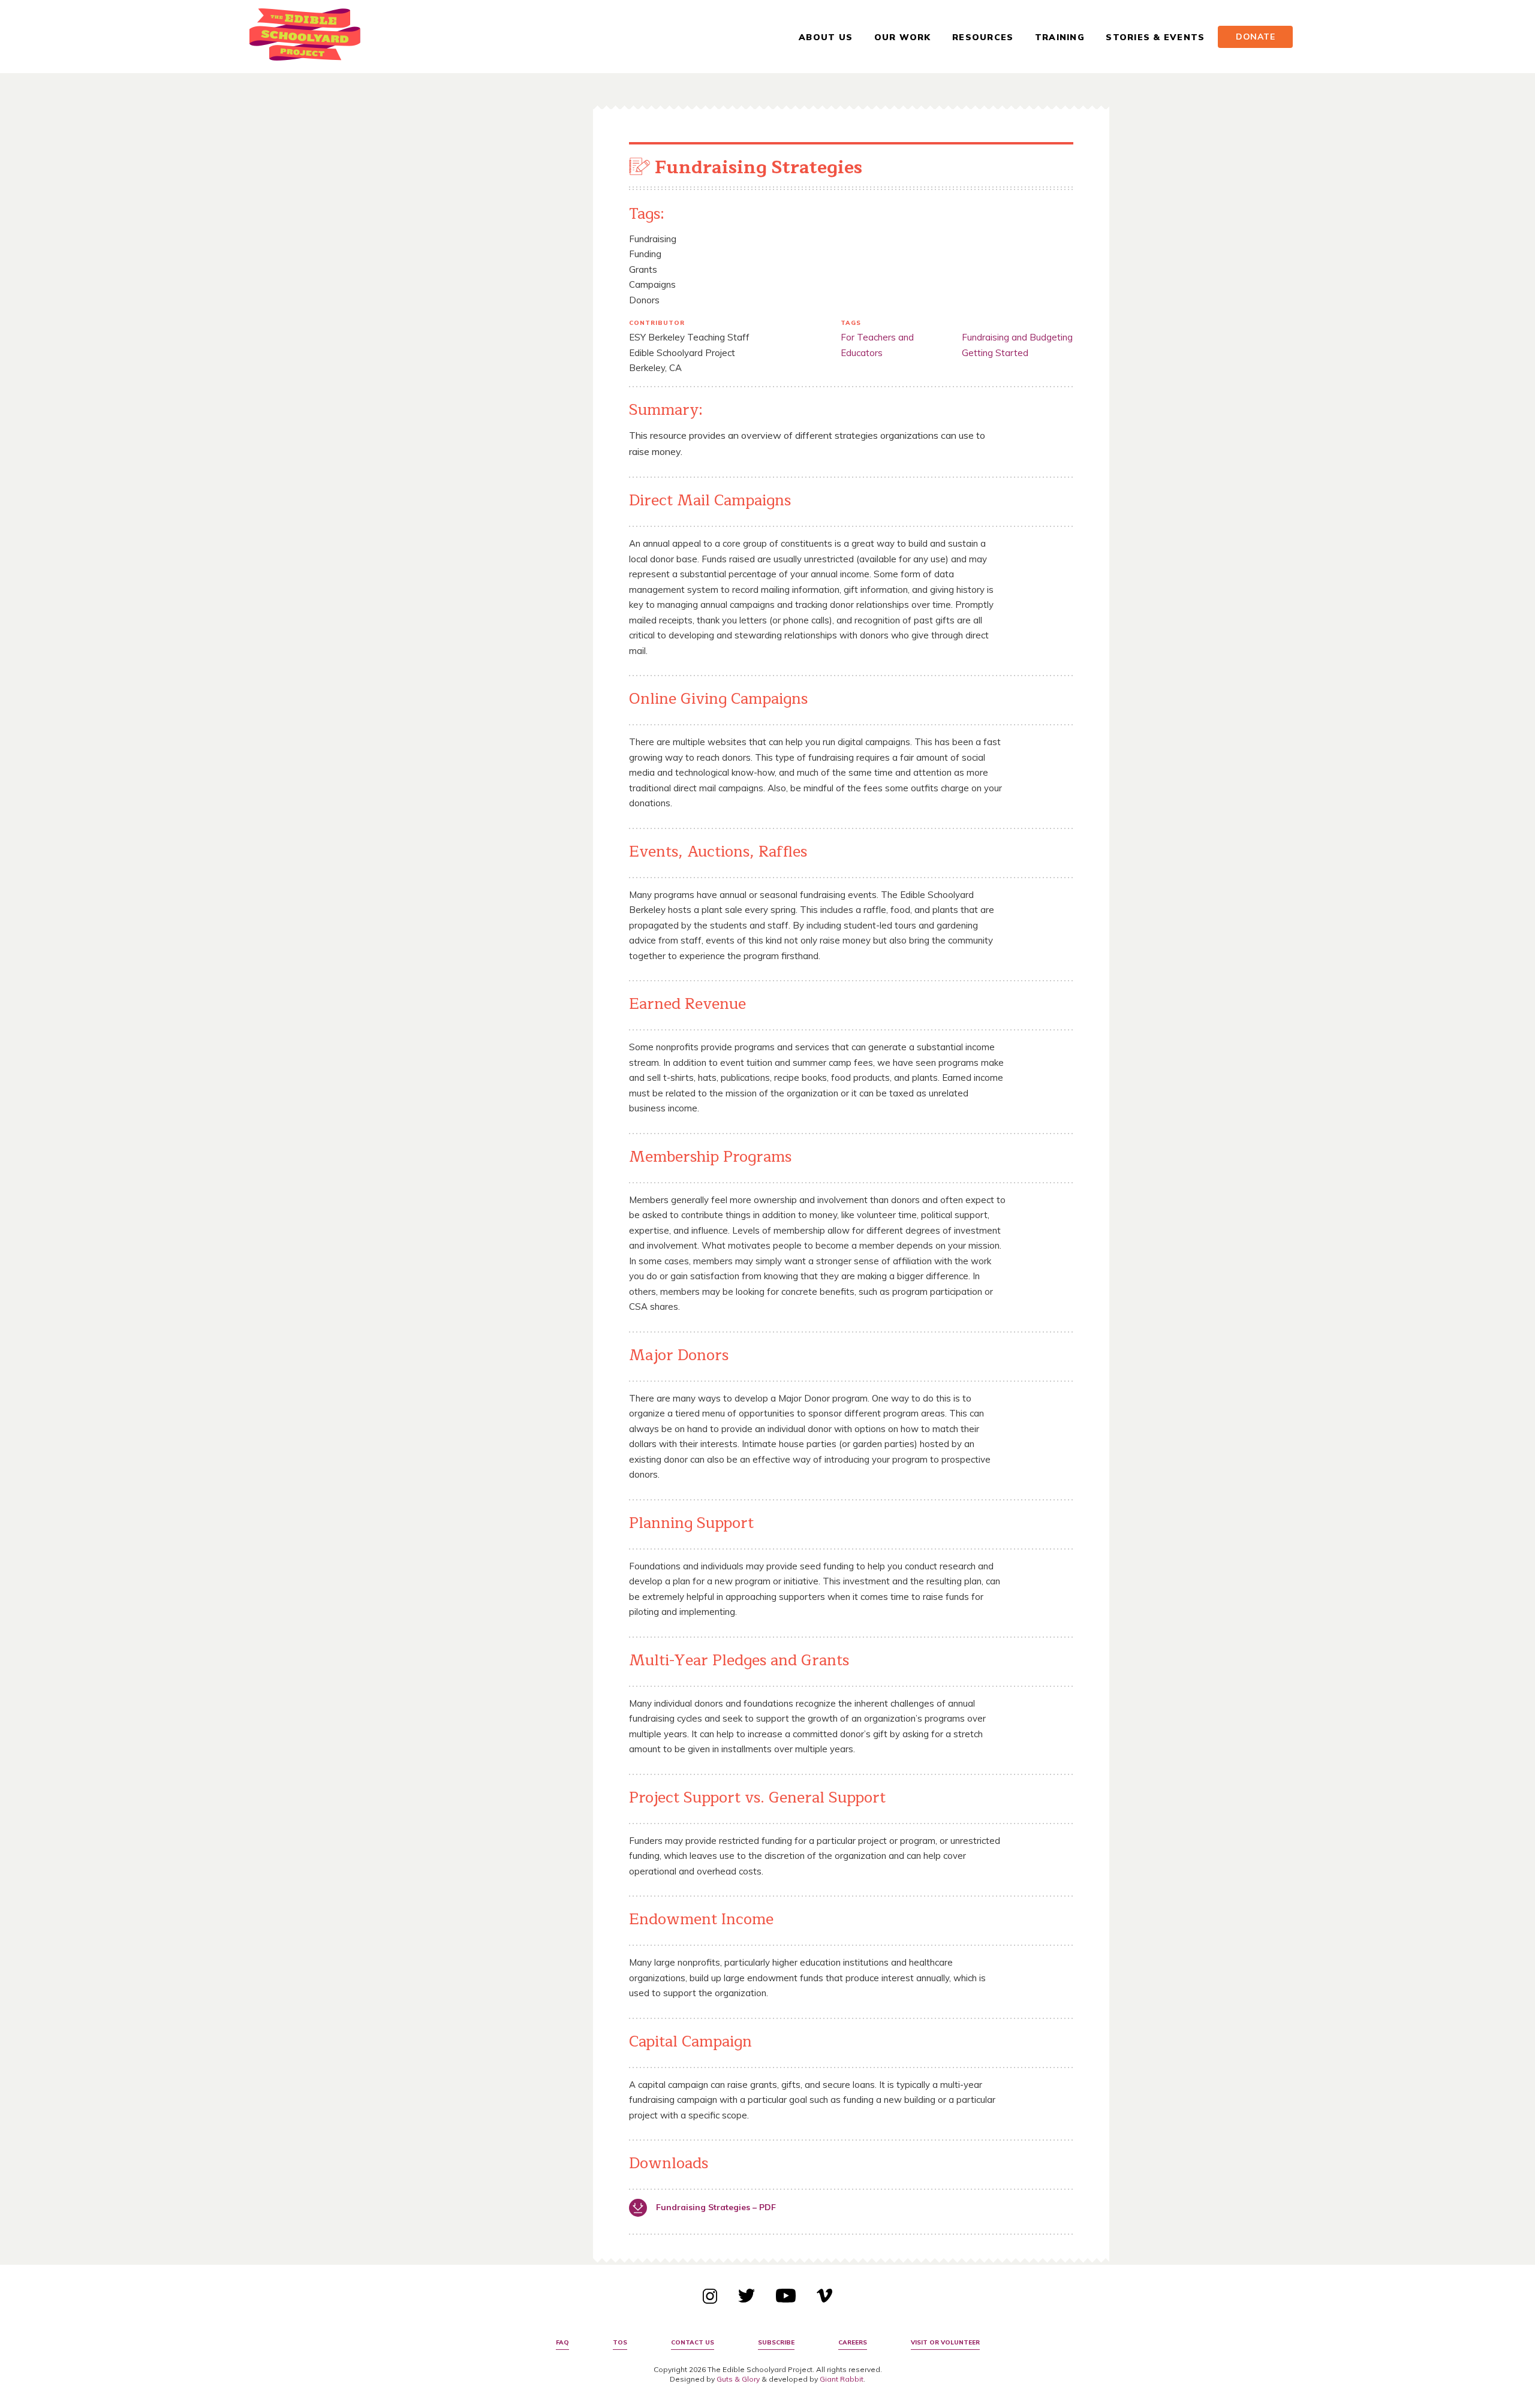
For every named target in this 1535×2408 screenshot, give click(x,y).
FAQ (562, 2342)
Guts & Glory (738, 2379)
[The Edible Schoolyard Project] (305, 37)
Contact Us (693, 2342)
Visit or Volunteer (945, 2342)
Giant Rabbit (842, 2379)
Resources (983, 37)
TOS (620, 2342)
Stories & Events (1155, 37)
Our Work (903, 37)
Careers (853, 2342)
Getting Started (995, 353)
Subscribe (776, 2342)
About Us (826, 37)
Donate (1256, 37)
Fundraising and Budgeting (1017, 337)
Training (1060, 37)
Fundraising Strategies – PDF (716, 2207)
